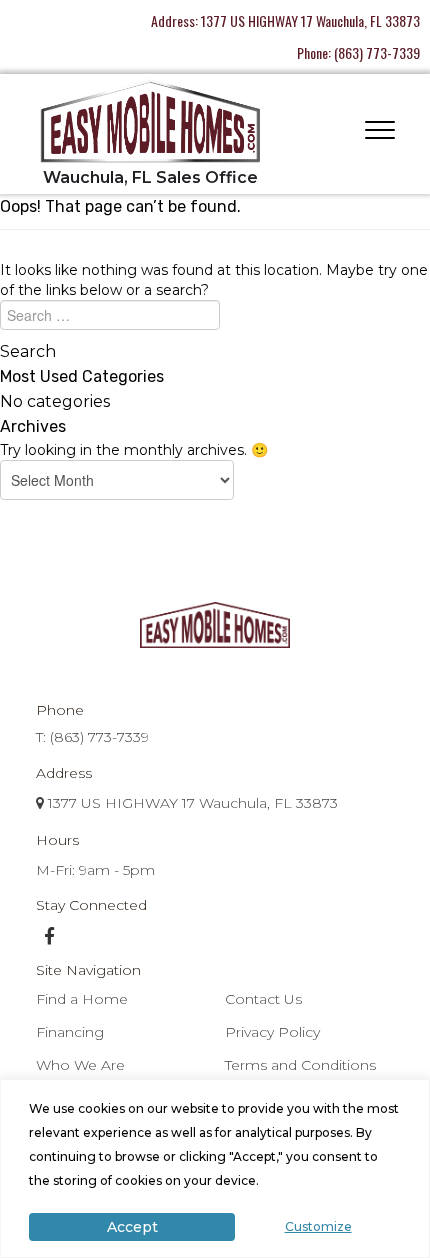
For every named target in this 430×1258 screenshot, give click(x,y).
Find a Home (82, 999)
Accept (132, 1227)
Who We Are (80, 1065)
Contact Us (263, 999)
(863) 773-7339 (377, 52)
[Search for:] (215, 320)
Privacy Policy (272, 1032)
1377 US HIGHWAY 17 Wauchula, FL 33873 (310, 20)
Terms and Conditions (300, 1065)
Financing (70, 1032)
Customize (318, 1226)
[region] (215, 1168)
